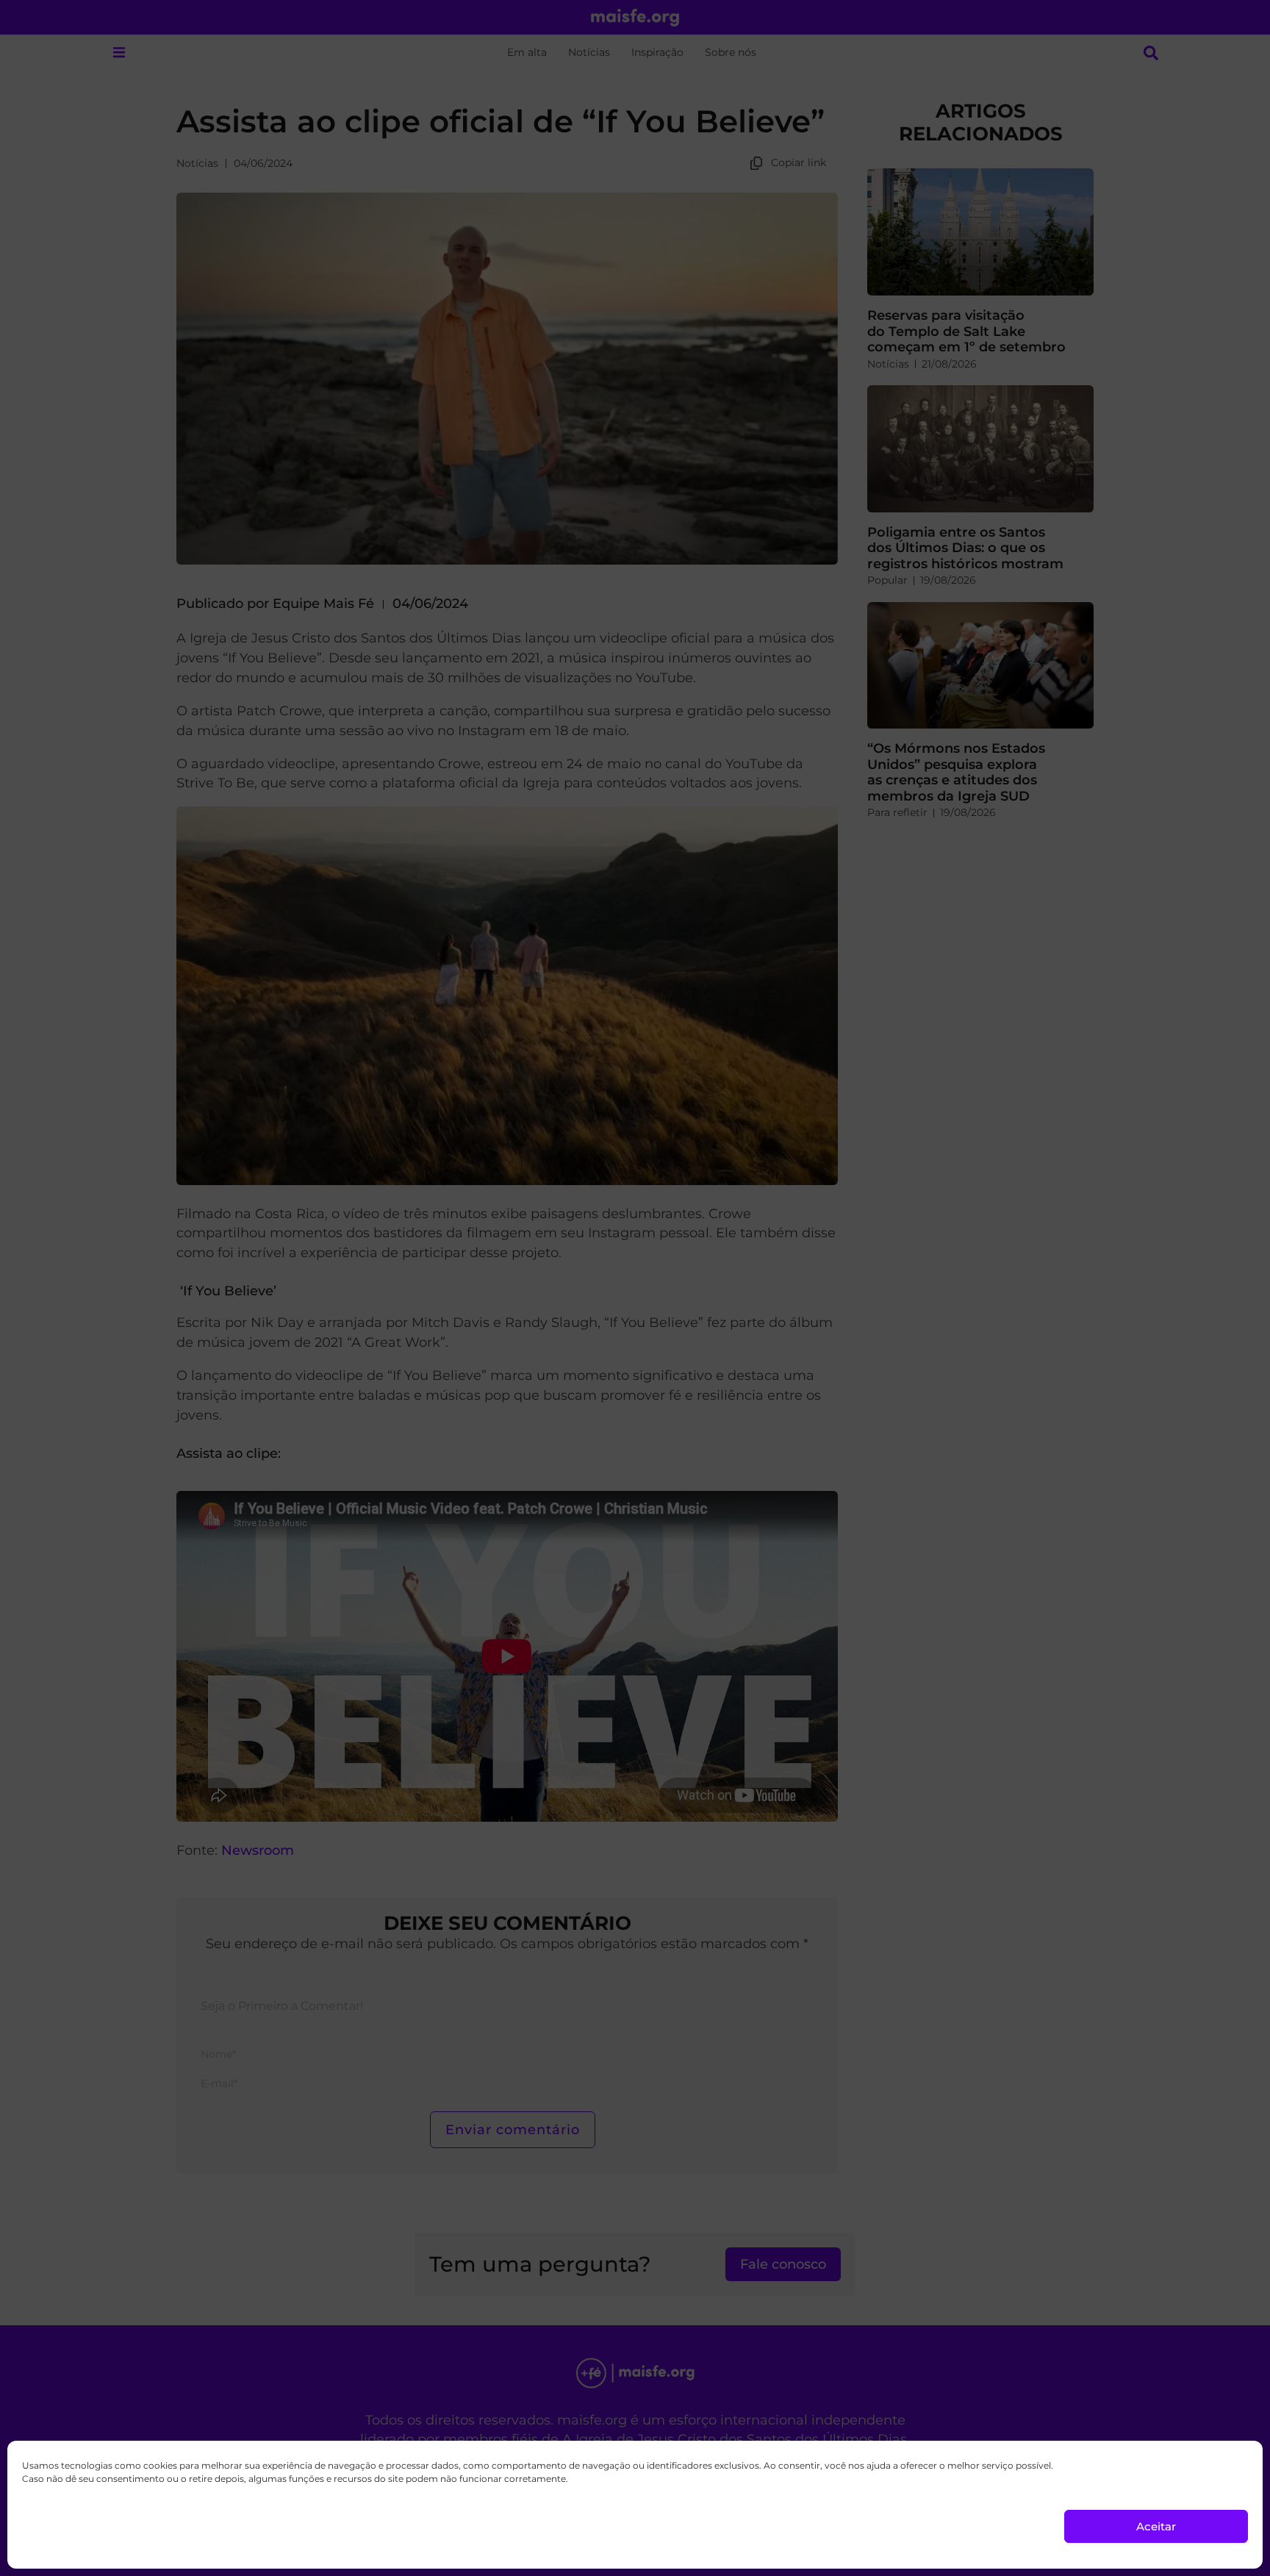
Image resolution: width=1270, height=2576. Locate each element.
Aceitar (1156, 2526)
